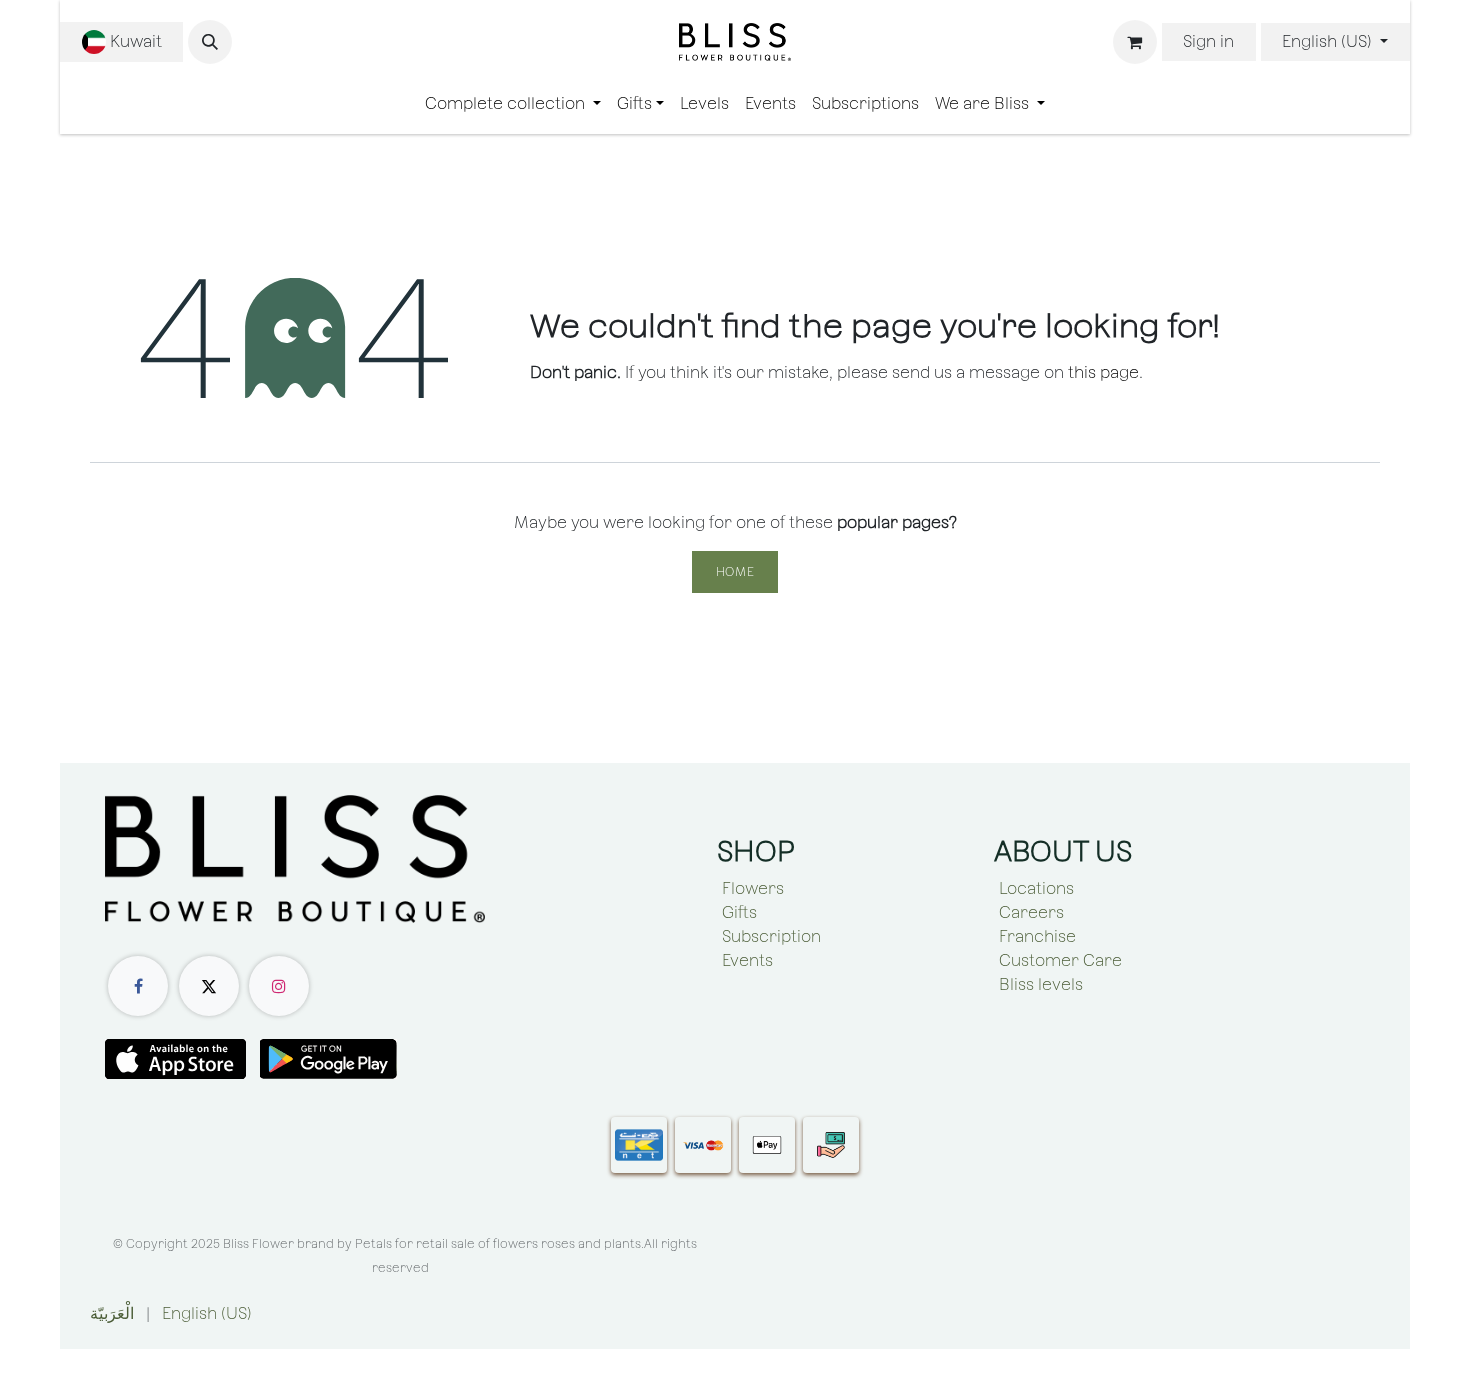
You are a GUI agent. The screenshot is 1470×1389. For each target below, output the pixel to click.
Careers (1031, 912)
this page (1103, 372)
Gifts (739, 912)
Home (735, 572)
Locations (1036, 888)
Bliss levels (1041, 984)
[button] (210, 42)
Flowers (753, 888)
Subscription (771, 936)
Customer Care (1060, 960)
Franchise (1037, 936)
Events (747, 960)
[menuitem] (513, 104)
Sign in (1208, 41)
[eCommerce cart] (1135, 42)
